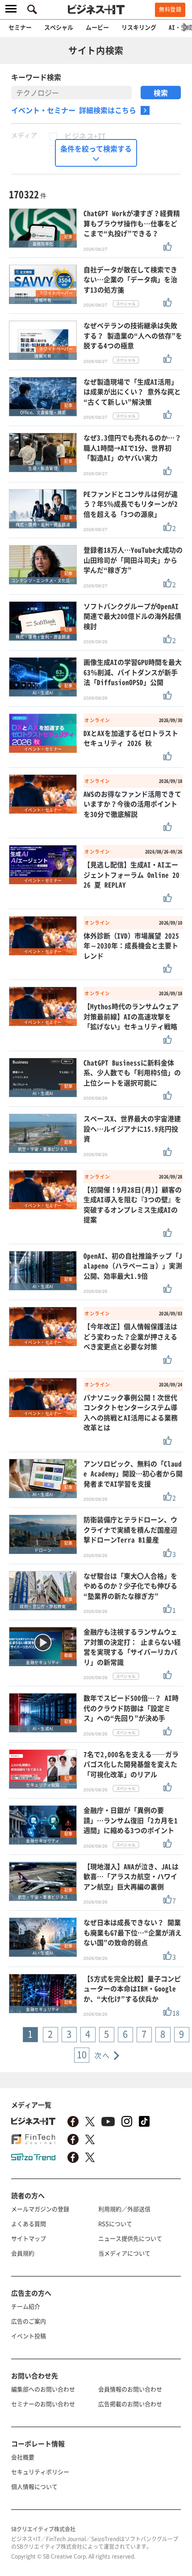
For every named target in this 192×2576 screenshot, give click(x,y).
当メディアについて (124, 2253)
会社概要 (23, 2457)
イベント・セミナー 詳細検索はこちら (74, 110)
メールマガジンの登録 (40, 2209)
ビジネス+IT (85, 136)
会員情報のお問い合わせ (130, 2389)
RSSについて (115, 2223)
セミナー (20, 27)
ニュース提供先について (130, 2238)
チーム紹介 (26, 2306)
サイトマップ (29, 2238)
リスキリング (139, 27)
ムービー (97, 27)
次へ (102, 2055)
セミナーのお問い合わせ (43, 2404)
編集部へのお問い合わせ (43, 2389)
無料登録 (170, 9)
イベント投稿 (29, 2336)
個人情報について (34, 2486)
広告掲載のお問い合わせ (130, 2404)
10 (82, 2054)
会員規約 (23, 2253)
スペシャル (59, 27)
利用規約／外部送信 (124, 2209)
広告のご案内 (29, 2321)
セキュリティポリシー (40, 2472)
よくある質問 (29, 2223)
